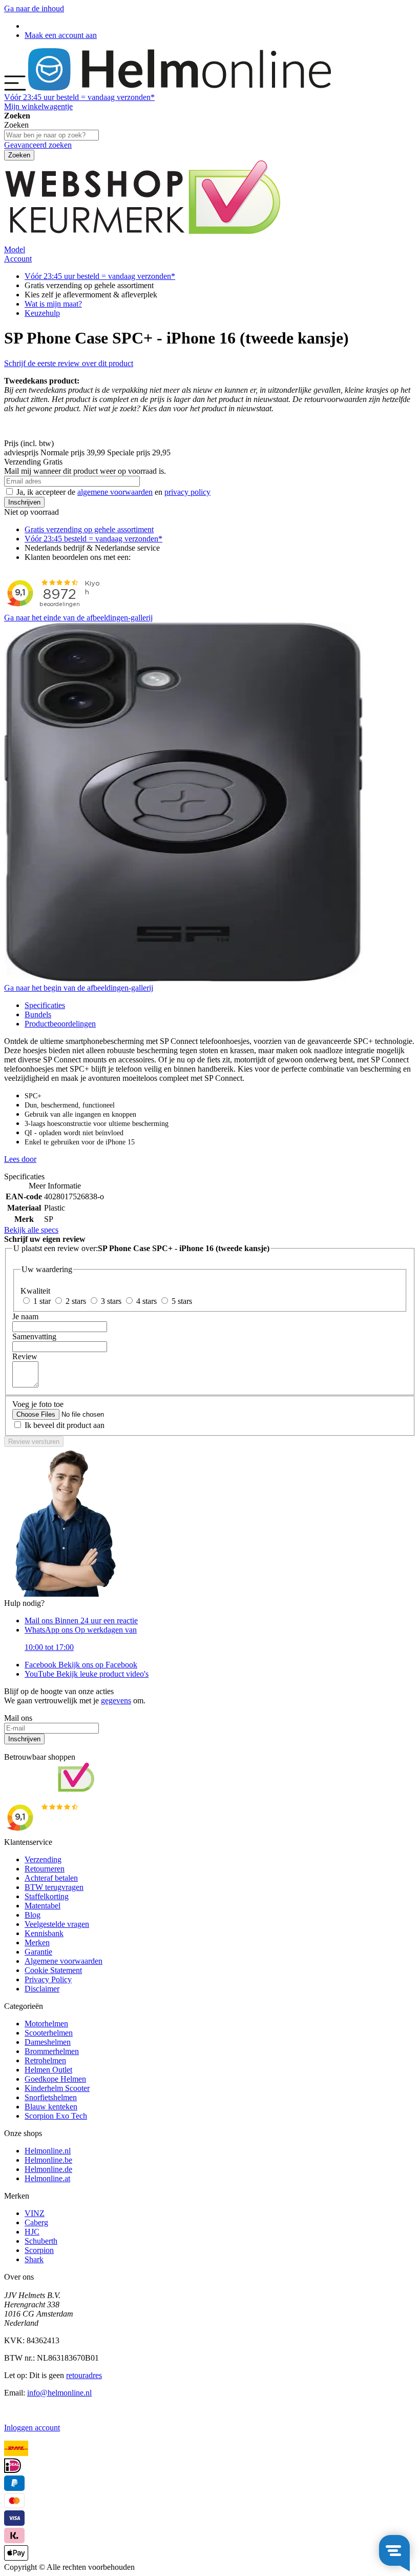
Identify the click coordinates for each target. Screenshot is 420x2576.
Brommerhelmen (52, 2051)
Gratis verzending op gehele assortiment (89, 529)
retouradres (84, 2375)
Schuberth (41, 2241)
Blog (33, 1915)
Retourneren (45, 1869)
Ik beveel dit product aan (65, 1425)
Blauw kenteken (51, 2107)
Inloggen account (32, 2428)
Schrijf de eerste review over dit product (69, 363)
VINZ (35, 2213)
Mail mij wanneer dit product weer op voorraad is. (85, 471)
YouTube (87, 1674)
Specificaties (45, 1005)
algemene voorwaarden (115, 492)
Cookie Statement (53, 1970)
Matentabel (43, 1906)
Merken (37, 1943)
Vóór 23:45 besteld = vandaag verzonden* (93, 539)
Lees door (20, 1159)
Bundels (38, 1014)
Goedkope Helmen (55, 2079)
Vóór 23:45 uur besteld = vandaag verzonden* (100, 276)
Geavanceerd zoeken (38, 145)
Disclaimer (42, 1989)
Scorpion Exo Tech (56, 2116)
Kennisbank (44, 1933)
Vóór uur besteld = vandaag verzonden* (79, 97)
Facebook (81, 1665)
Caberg (36, 2222)
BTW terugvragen (54, 1887)
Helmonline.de (48, 2169)
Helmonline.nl (48, 2151)
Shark (34, 2259)
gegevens (116, 1700)
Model (15, 249)
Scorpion (39, 2250)
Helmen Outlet (48, 2070)
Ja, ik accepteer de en (113, 492)
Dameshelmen (48, 2042)
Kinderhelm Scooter (57, 2088)
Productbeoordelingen (60, 1024)
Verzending (43, 1859)
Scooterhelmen (49, 2033)
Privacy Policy (48, 1979)
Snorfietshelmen (51, 2097)
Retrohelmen (45, 2060)
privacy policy (187, 492)
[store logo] (180, 88)
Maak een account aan (61, 35)
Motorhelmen (46, 2024)
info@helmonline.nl (59, 2393)
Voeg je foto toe (38, 1404)
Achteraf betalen (51, 1878)
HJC (32, 2232)
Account (18, 259)
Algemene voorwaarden (64, 1961)
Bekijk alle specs (31, 1230)
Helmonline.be (48, 2160)
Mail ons (81, 1621)
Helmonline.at (47, 2178)
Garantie (38, 1952)
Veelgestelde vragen (57, 1924)
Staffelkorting (47, 1896)
